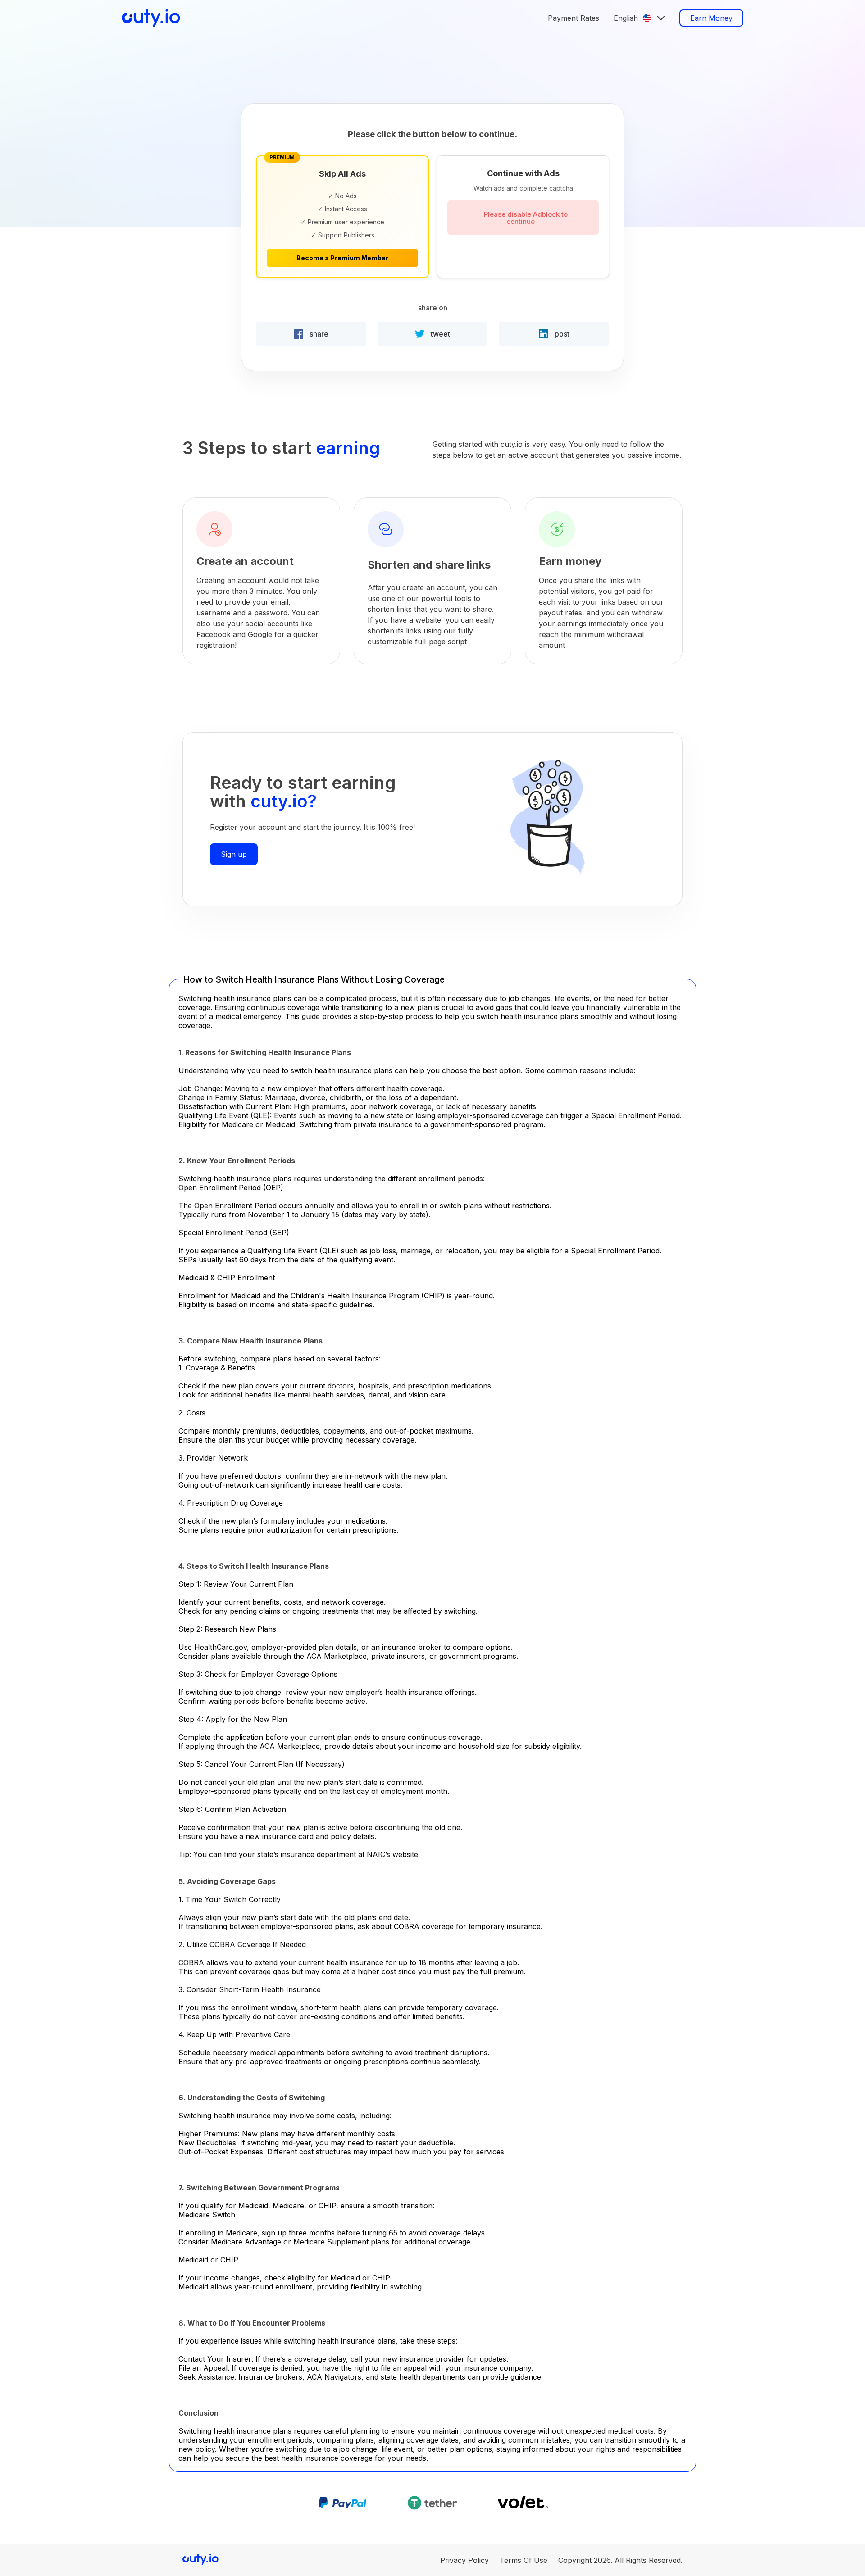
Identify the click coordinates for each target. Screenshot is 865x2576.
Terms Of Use (524, 2560)
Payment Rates (574, 18)
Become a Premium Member (342, 258)
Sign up (234, 854)
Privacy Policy (464, 2560)
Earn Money (711, 18)
